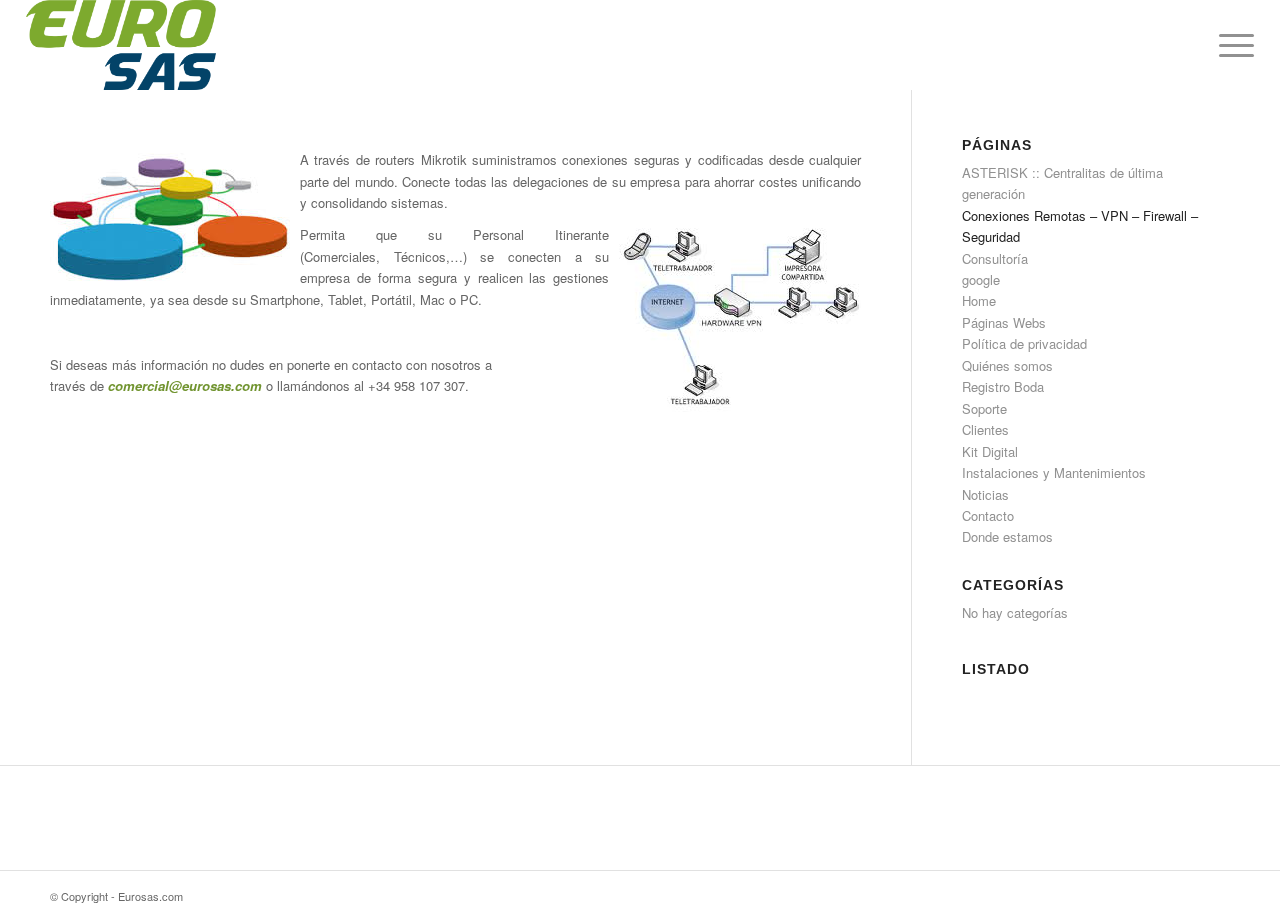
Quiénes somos (1007, 365)
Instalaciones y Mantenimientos (1054, 472)
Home (979, 300)
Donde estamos (1007, 536)
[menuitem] (1230, 45)
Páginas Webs (1004, 322)
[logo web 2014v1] (121, 45)
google (981, 279)
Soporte (984, 408)
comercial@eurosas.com (185, 385)
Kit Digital (990, 451)
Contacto (988, 515)
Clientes (985, 429)
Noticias (985, 494)
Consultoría (995, 258)
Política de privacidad (1024, 343)
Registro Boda (1003, 386)
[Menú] (1230, 45)
